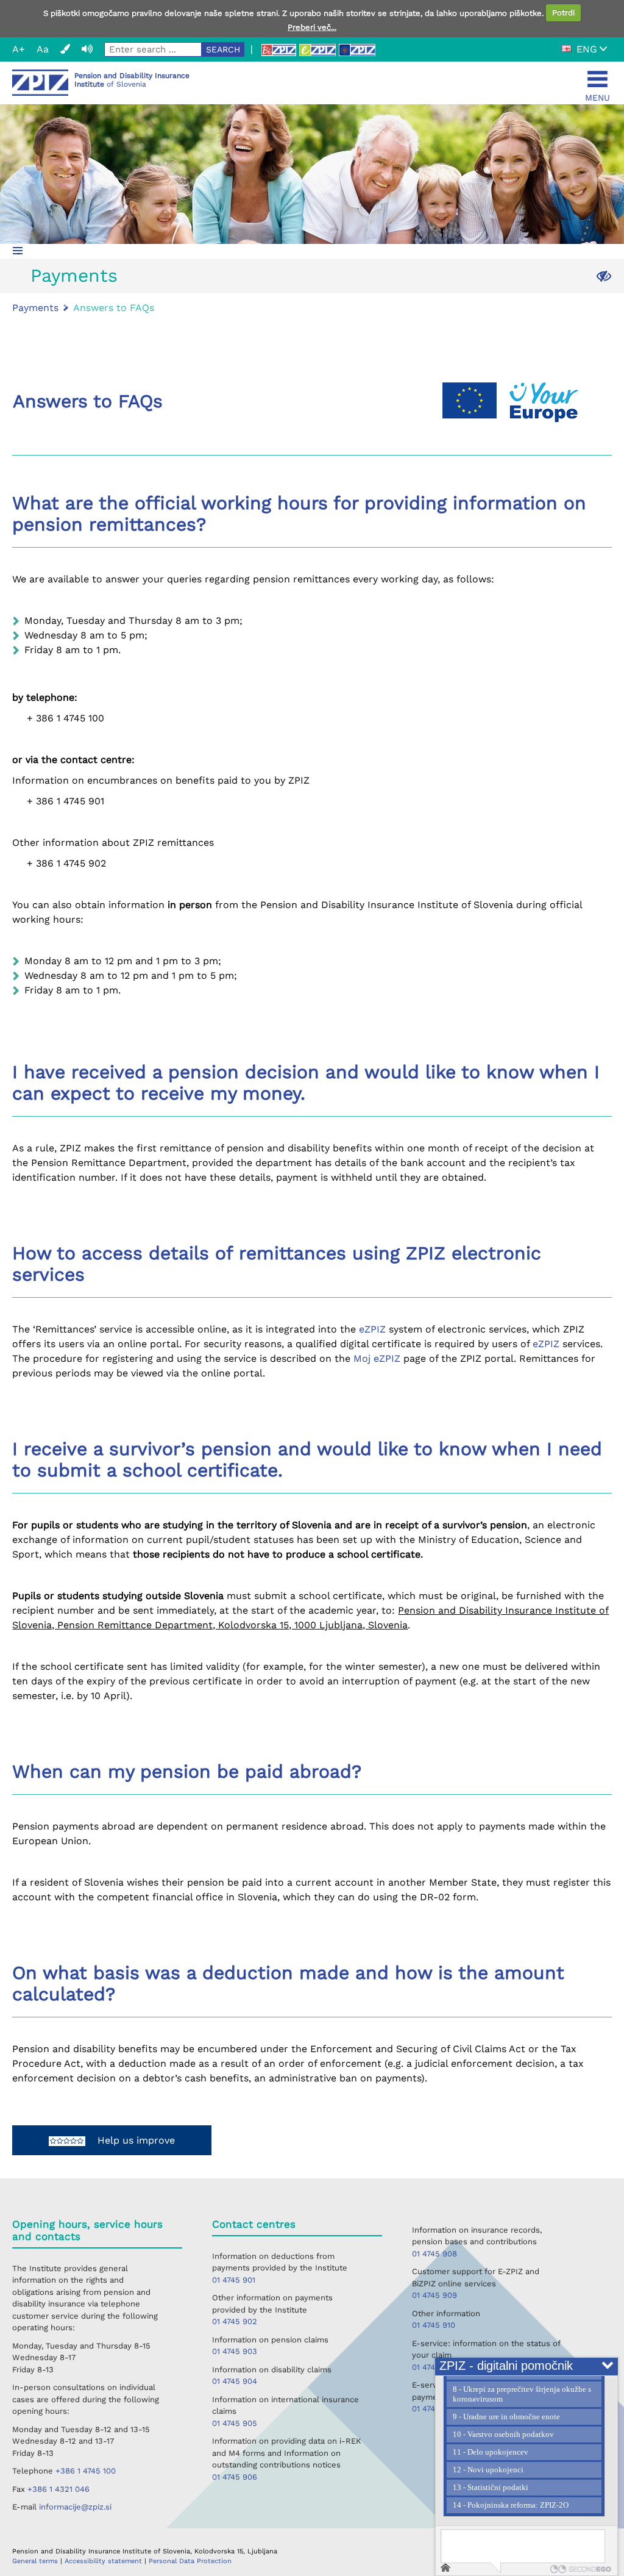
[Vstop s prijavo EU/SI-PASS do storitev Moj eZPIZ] (357, 50)
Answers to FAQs (114, 308)
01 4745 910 (434, 2325)
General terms (36, 2561)
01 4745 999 (434, 2367)
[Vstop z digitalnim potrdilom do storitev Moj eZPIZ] (317, 50)
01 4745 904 (235, 2381)
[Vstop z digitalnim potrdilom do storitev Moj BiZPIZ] (278, 50)
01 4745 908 (434, 2254)
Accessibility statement (105, 2561)
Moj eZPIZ (377, 1358)
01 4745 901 (234, 2280)
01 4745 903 (235, 2351)
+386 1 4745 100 (86, 2471)
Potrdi (563, 13)
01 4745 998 (434, 2409)
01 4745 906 (235, 2477)
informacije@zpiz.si (75, 2507)
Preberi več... (312, 27)
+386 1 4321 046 (58, 2489)
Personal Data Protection (190, 2561)
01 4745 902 (235, 2321)
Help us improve (130, 2140)
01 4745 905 (235, 2423)
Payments (74, 275)
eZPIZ (372, 1329)
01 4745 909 (434, 2295)
